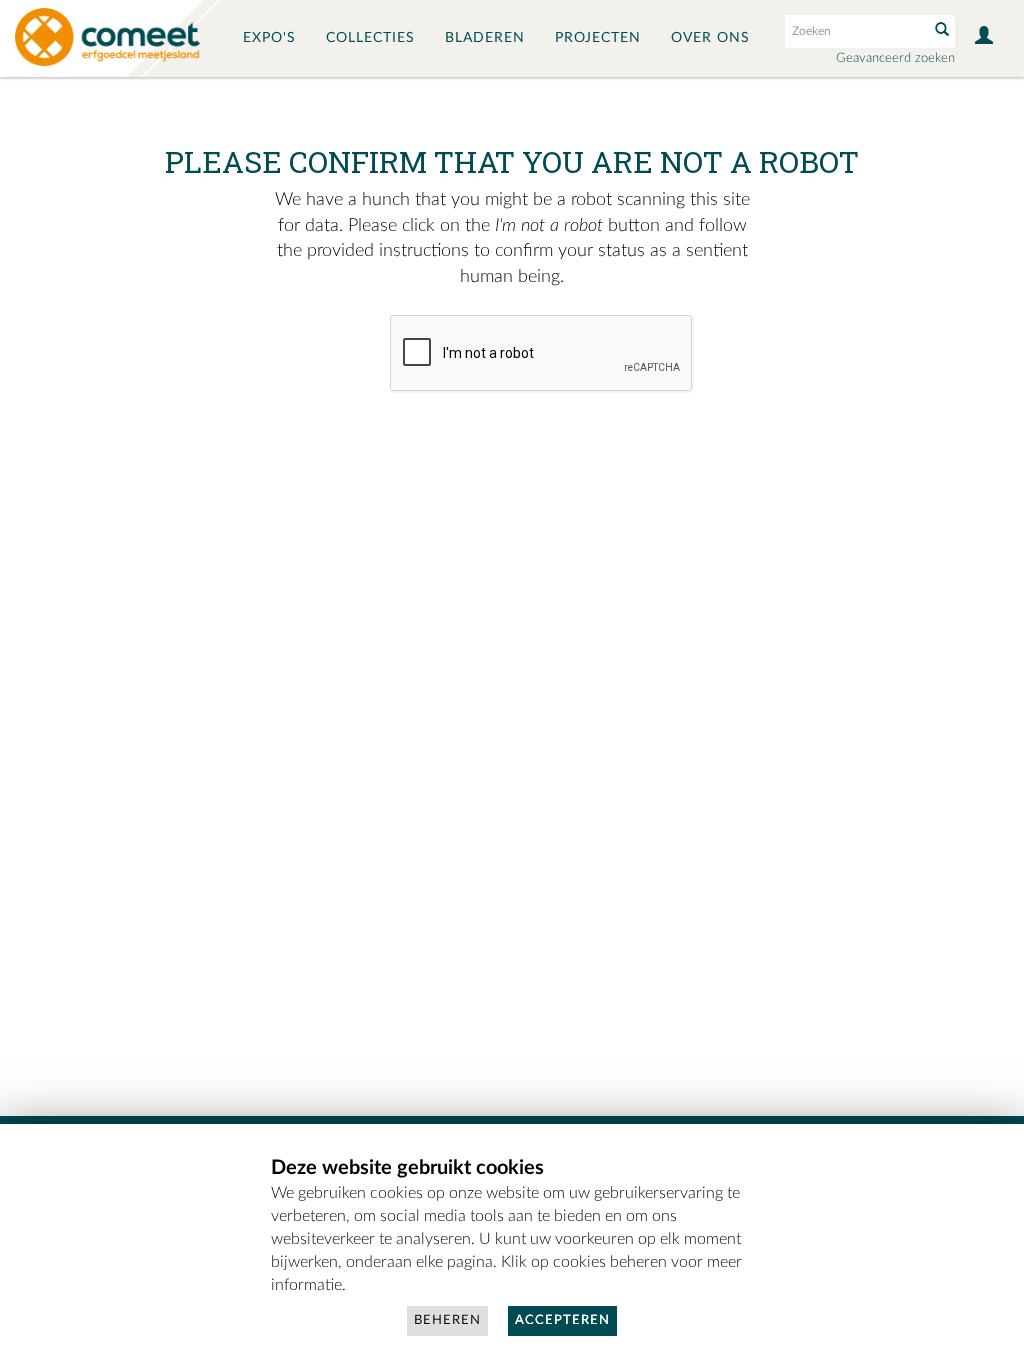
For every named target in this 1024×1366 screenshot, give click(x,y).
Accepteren (562, 1320)
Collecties (370, 38)
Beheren (447, 1320)
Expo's (269, 38)
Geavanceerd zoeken (895, 58)
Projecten (598, 38)
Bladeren (485, 38)
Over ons (710, 38)
